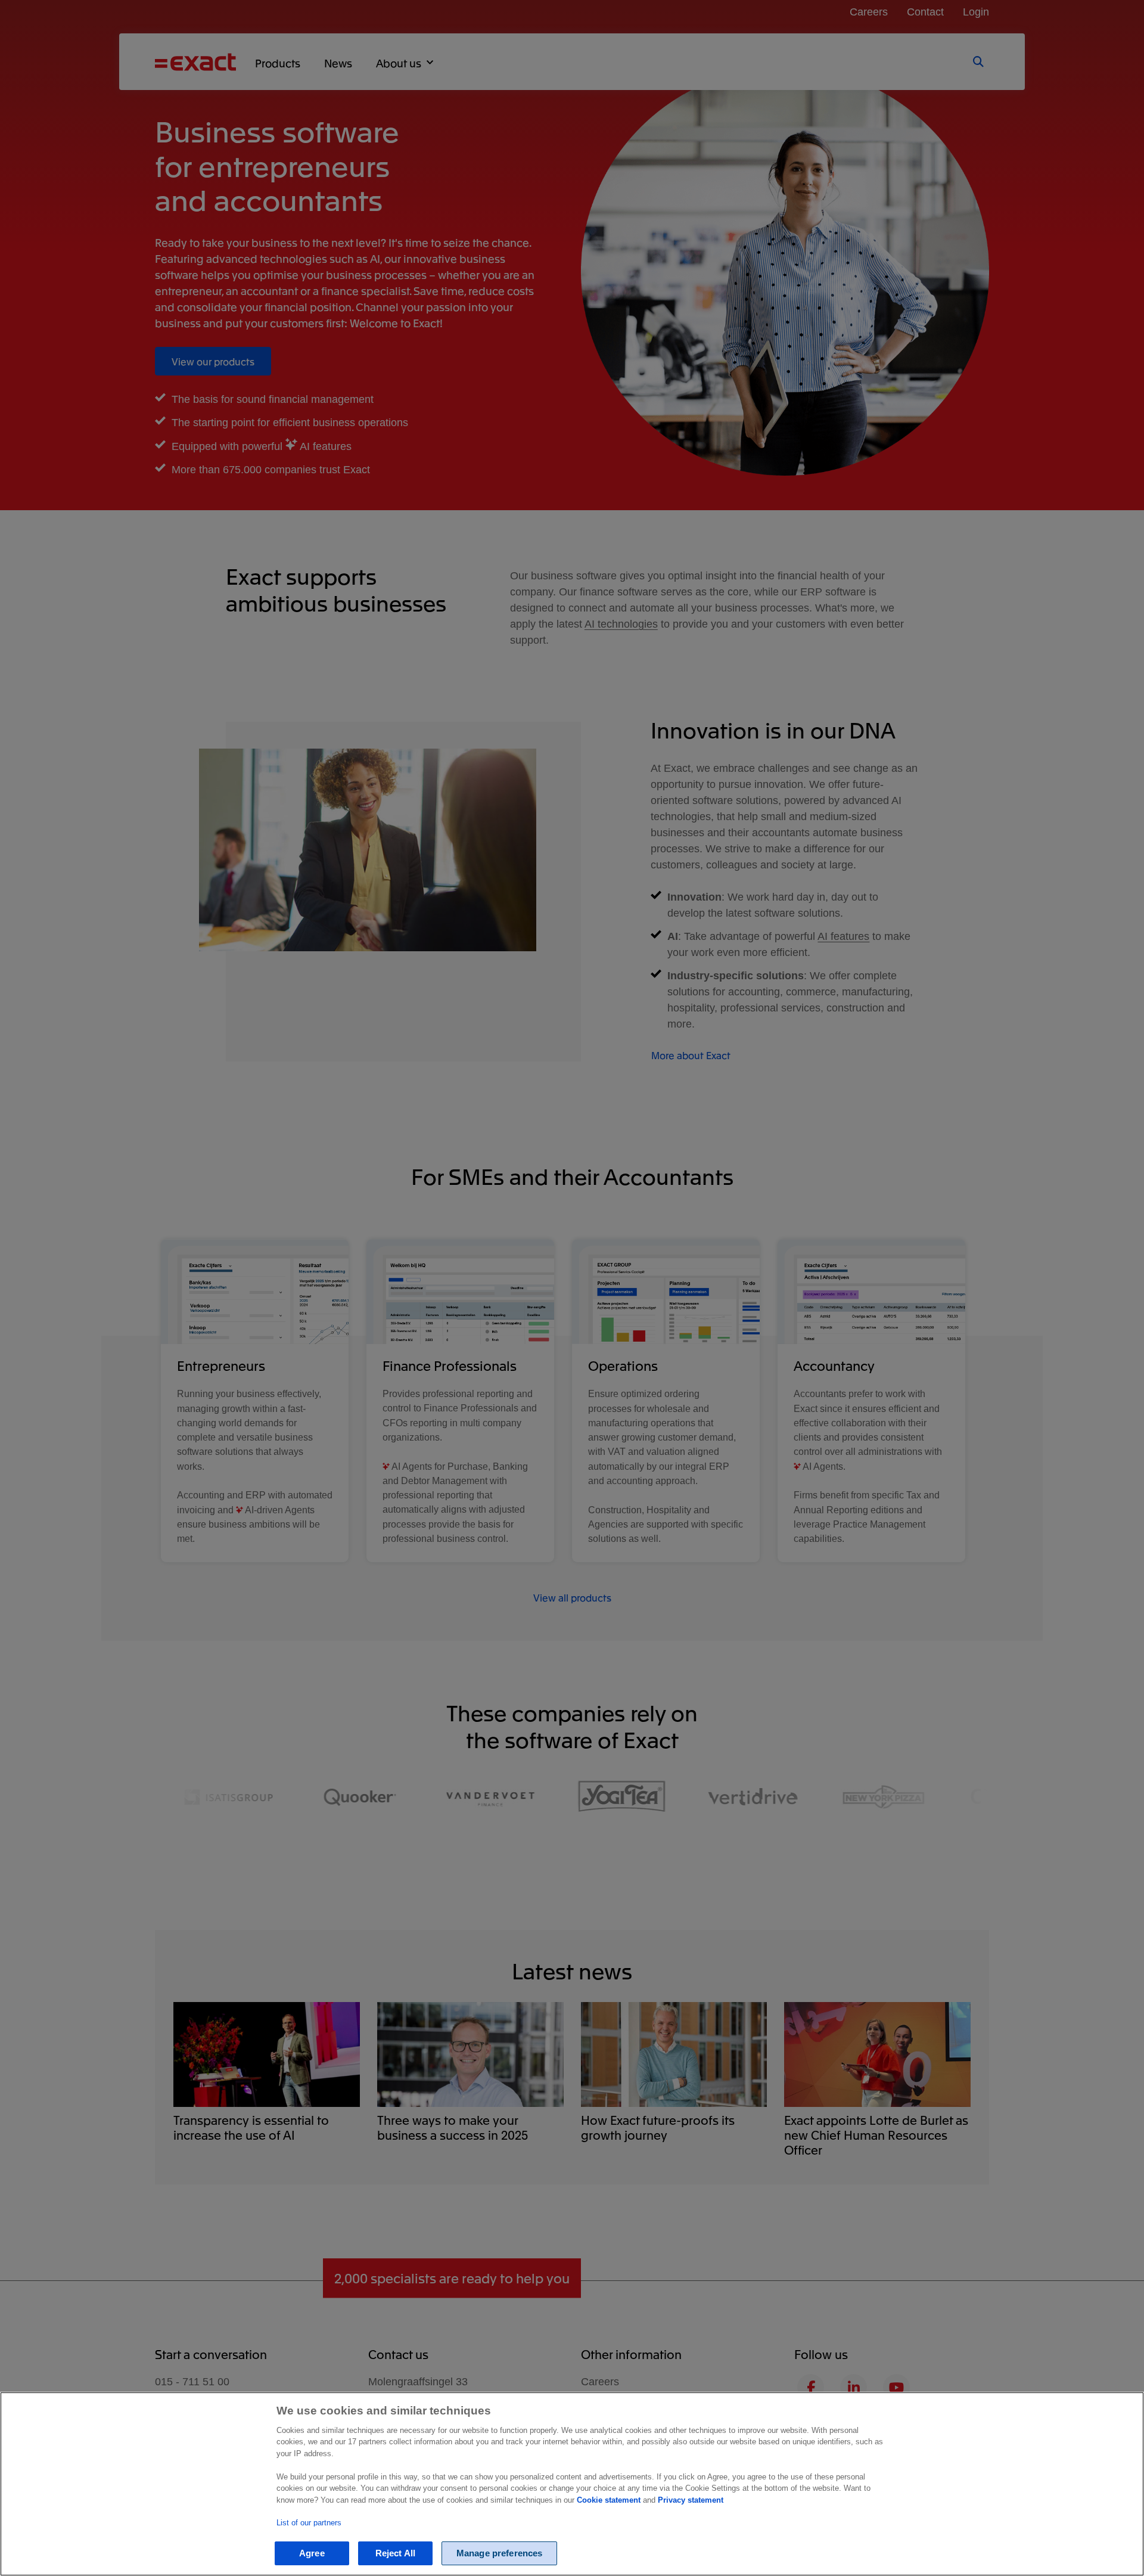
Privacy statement (691, 2500)
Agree (312, 2553)
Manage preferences (500, 2553)
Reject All (396, 2553)
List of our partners (309, 2522)
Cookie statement (609, 2500)
